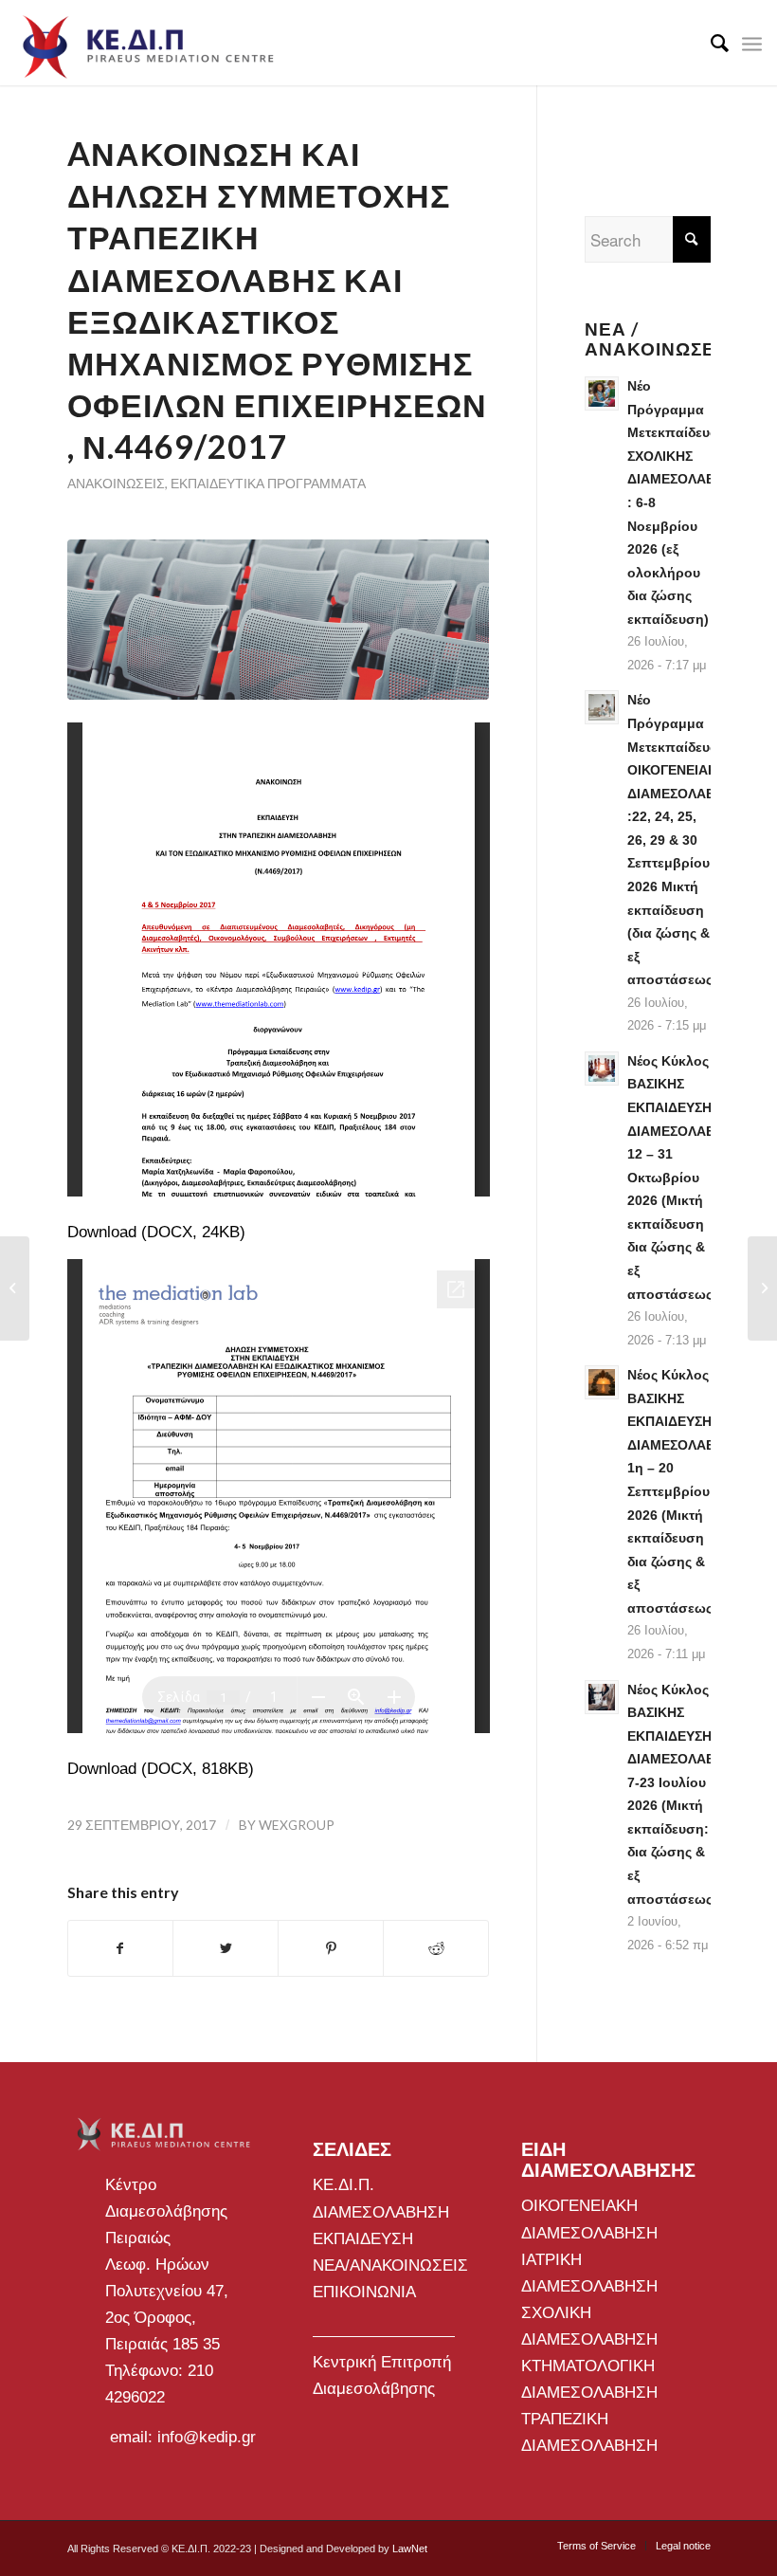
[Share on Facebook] (121, 1948)
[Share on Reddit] (436, 1948)
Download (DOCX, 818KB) (161, 1769)
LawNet (410, 2549)
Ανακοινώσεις (116, 484)
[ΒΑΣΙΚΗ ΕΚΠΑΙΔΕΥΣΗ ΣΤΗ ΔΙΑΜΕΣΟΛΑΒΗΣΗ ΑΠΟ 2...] (15, 1288)
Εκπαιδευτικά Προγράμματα (268, 484)
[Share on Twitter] (226, 1948)
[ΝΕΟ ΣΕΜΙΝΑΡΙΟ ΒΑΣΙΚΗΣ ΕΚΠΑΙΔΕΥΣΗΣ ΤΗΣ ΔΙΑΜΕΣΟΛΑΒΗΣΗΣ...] (762, 1288)
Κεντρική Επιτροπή (382, 2362)
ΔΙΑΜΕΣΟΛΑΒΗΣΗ (381, 2212)
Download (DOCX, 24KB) (156, 1232)
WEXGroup (297, 1825)
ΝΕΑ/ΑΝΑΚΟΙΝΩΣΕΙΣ (390, 2265)
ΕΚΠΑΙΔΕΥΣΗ (363, 2239)
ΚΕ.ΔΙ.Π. (343, 2185)
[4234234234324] (279, 620)
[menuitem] (710, 43)
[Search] (710, 43)
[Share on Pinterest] (331, 1948)
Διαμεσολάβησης (374, 2389)
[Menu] (752, 43)
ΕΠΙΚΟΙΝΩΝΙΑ (364, 2292)
